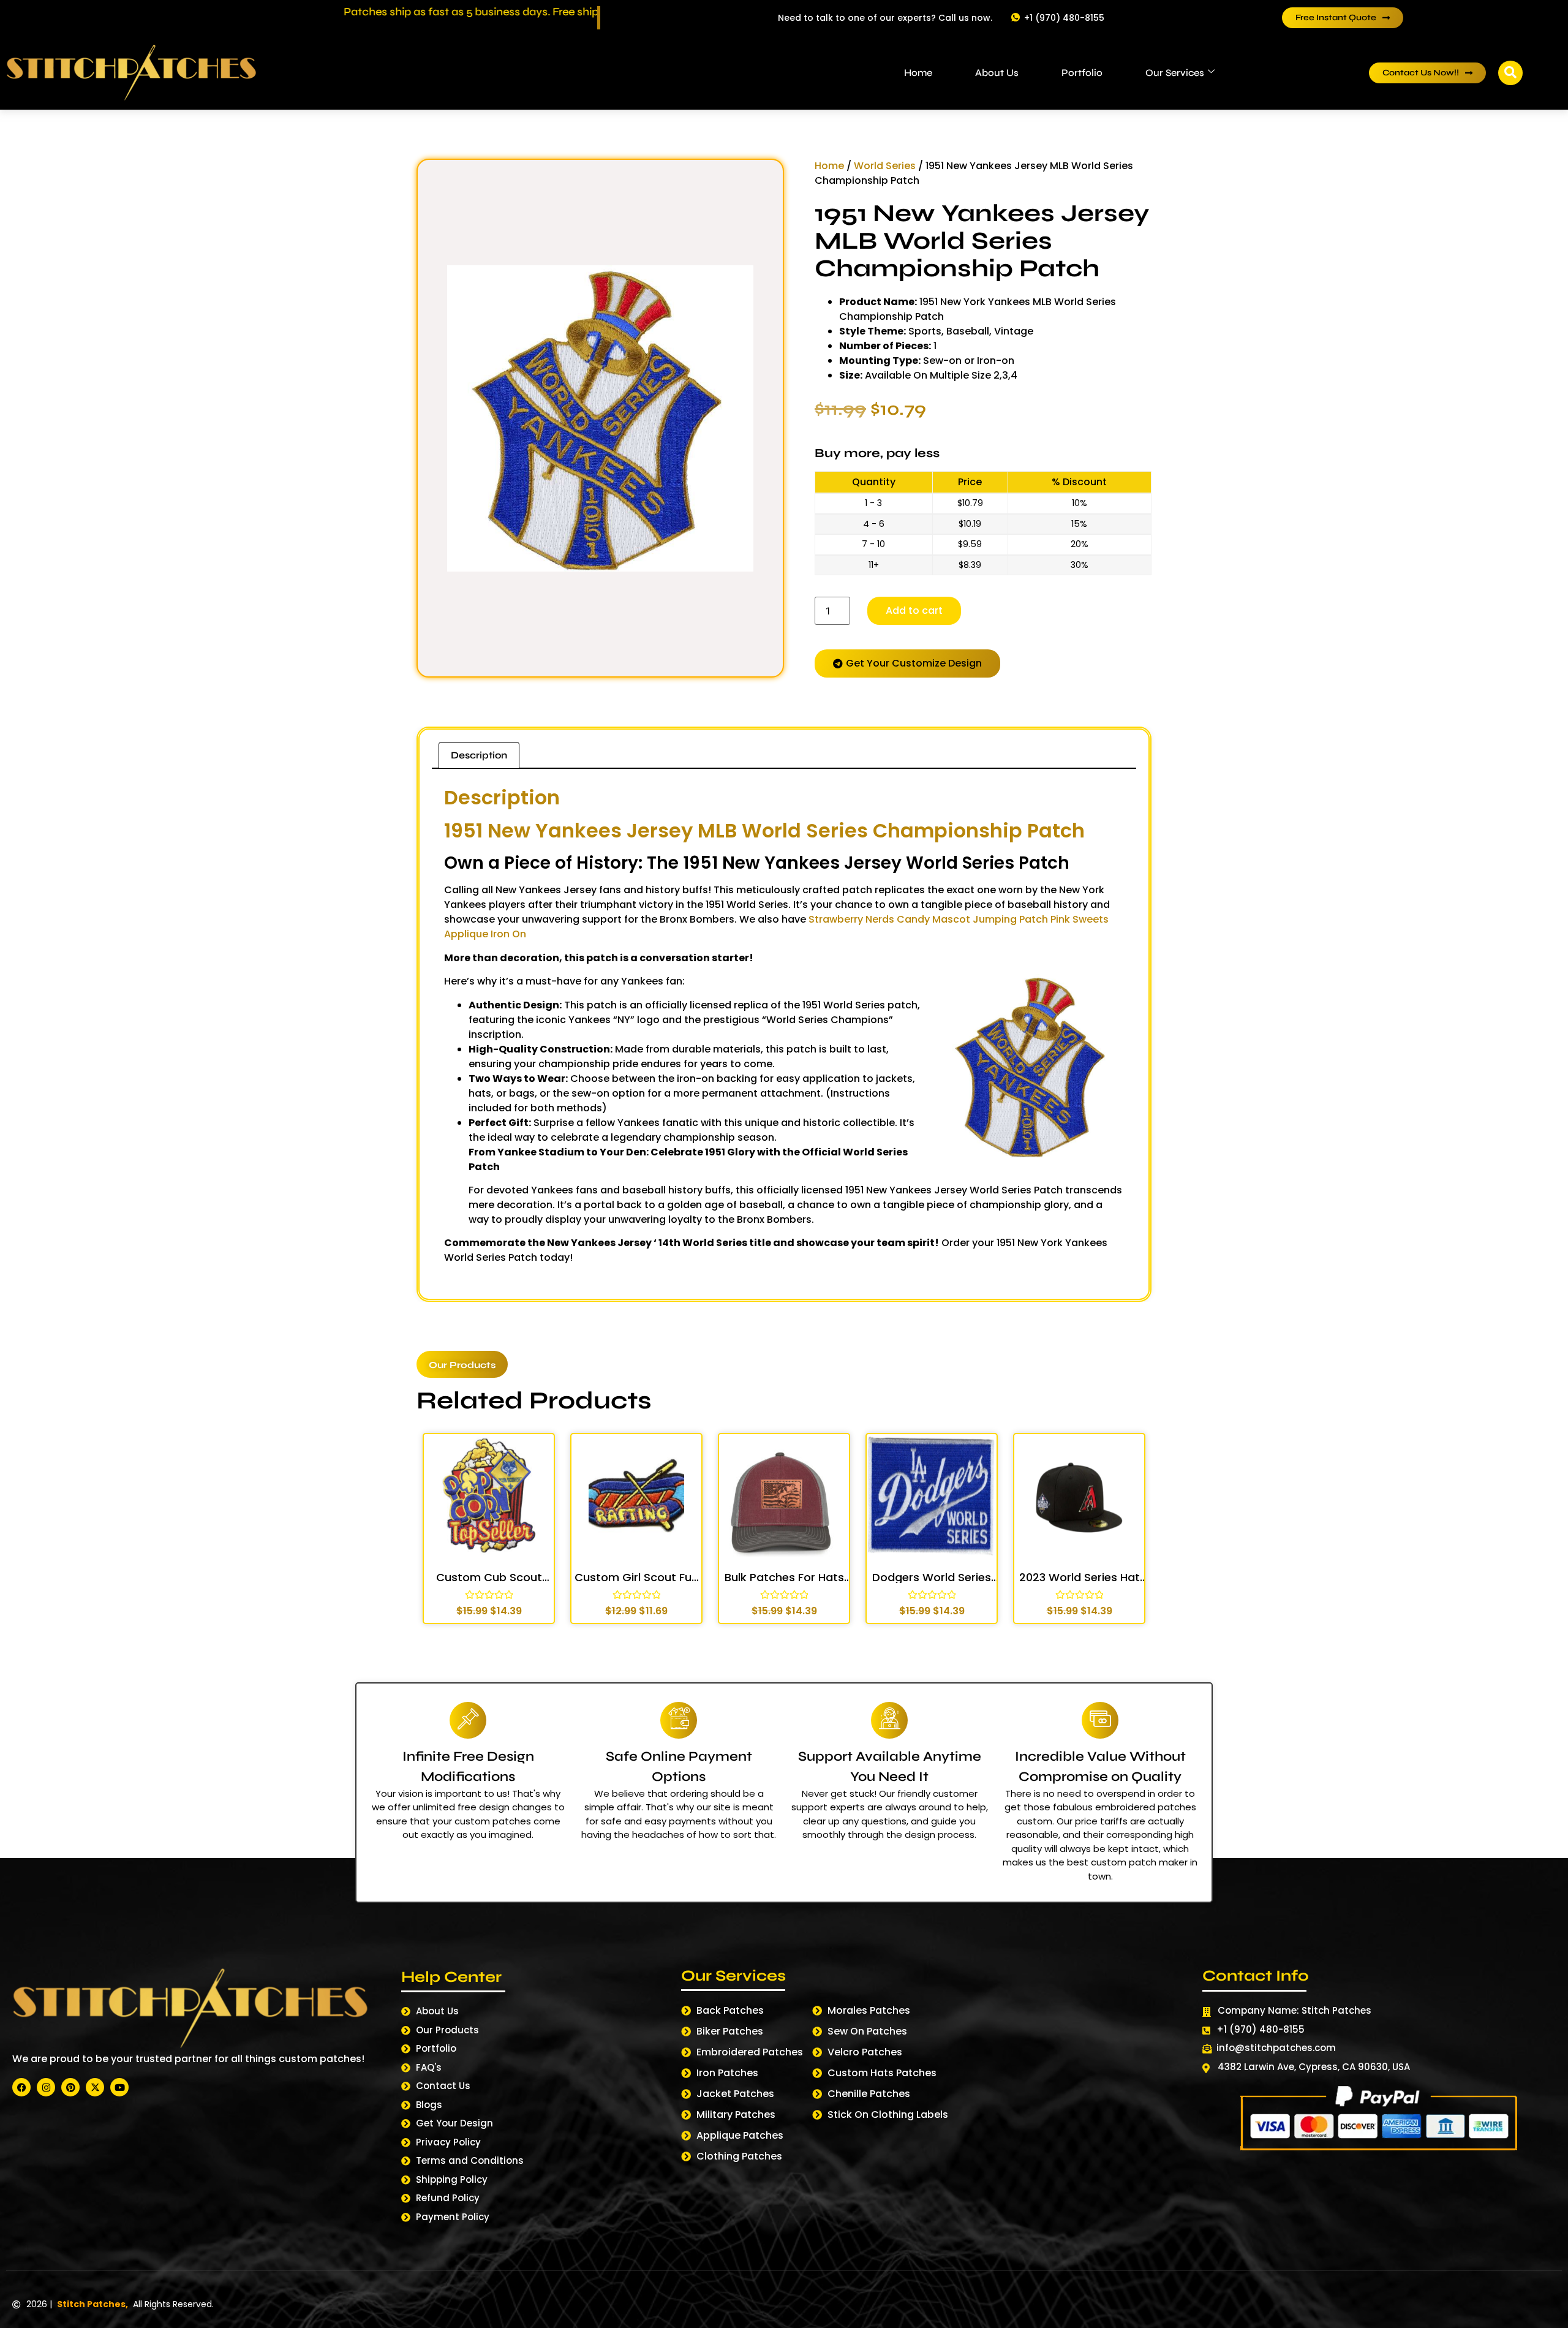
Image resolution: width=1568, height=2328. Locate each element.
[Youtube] (119, 2087)
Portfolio (1082, 73)
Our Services (1175, 73)
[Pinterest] (70, 2087)
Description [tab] (479, 755)
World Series (885, 166)
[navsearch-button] (1510, 73)
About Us (997, 73)
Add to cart (914, 610)
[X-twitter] (95, 2087)
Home (918, 73)
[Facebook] (21, 2087)
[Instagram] (46, 2087)
